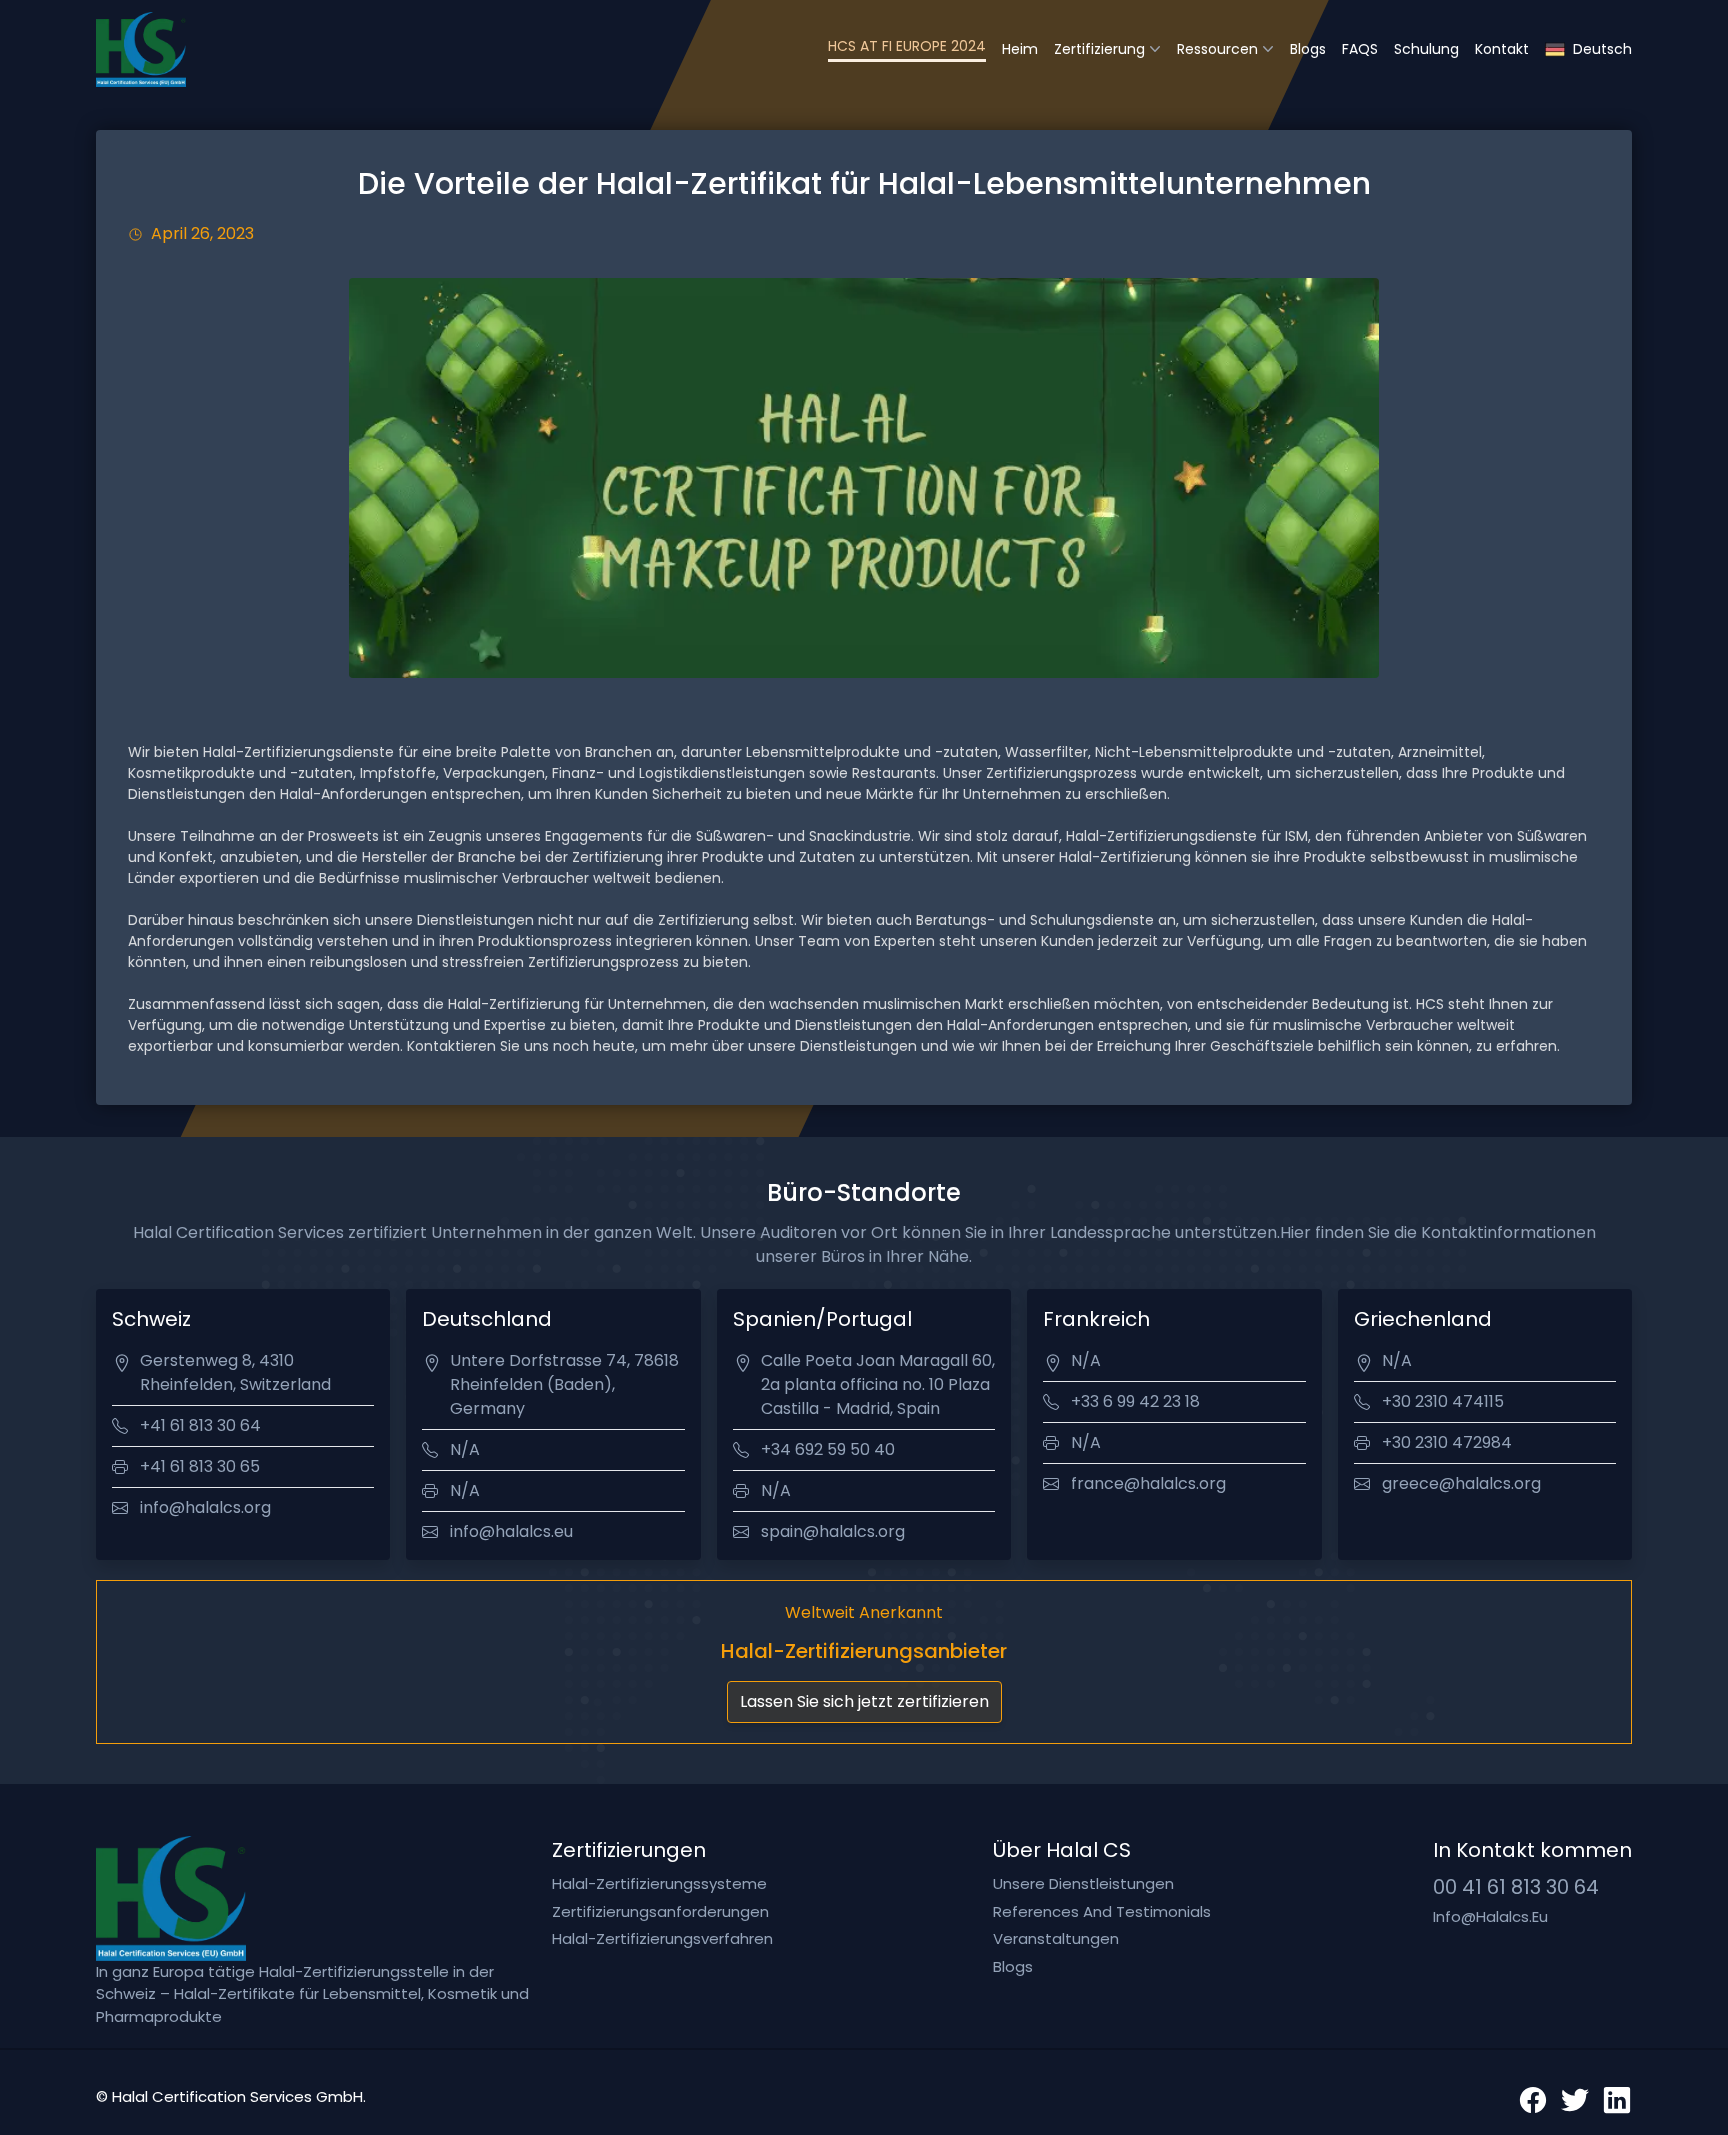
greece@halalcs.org (1461, 1483)
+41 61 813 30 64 (200, 1425)
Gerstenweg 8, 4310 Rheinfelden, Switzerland (235, 1372)
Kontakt (1502, 49)
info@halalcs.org (205, 1507)
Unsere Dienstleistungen (1083, 1883)
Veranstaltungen (1056, 1938)
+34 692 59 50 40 (828, 1449)
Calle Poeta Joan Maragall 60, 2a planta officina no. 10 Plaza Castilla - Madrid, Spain (878, 1384)
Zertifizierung (1099, 49)
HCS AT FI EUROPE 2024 (907, 46)
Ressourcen (1217, 49)
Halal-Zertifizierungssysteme (659, 1883)
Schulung (1426, 49)
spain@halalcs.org (833, 1531)
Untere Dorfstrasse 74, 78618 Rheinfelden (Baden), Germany (564, 1384)
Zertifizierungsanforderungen (660, 1911)
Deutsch (1602, 49)
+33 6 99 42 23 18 (1135, 1401)
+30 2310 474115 (1443, 1401)
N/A (465, 1449)
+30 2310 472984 (1447, 1442)
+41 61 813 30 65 (200, 1466)
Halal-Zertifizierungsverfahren (662, 1938)
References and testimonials (1102, 1911)
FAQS (1360, 49)
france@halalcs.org (1148, 1483)
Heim (1020, 49)
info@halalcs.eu (511, 1531)
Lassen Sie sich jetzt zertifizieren (864, 1701)
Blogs (1308, 49)
